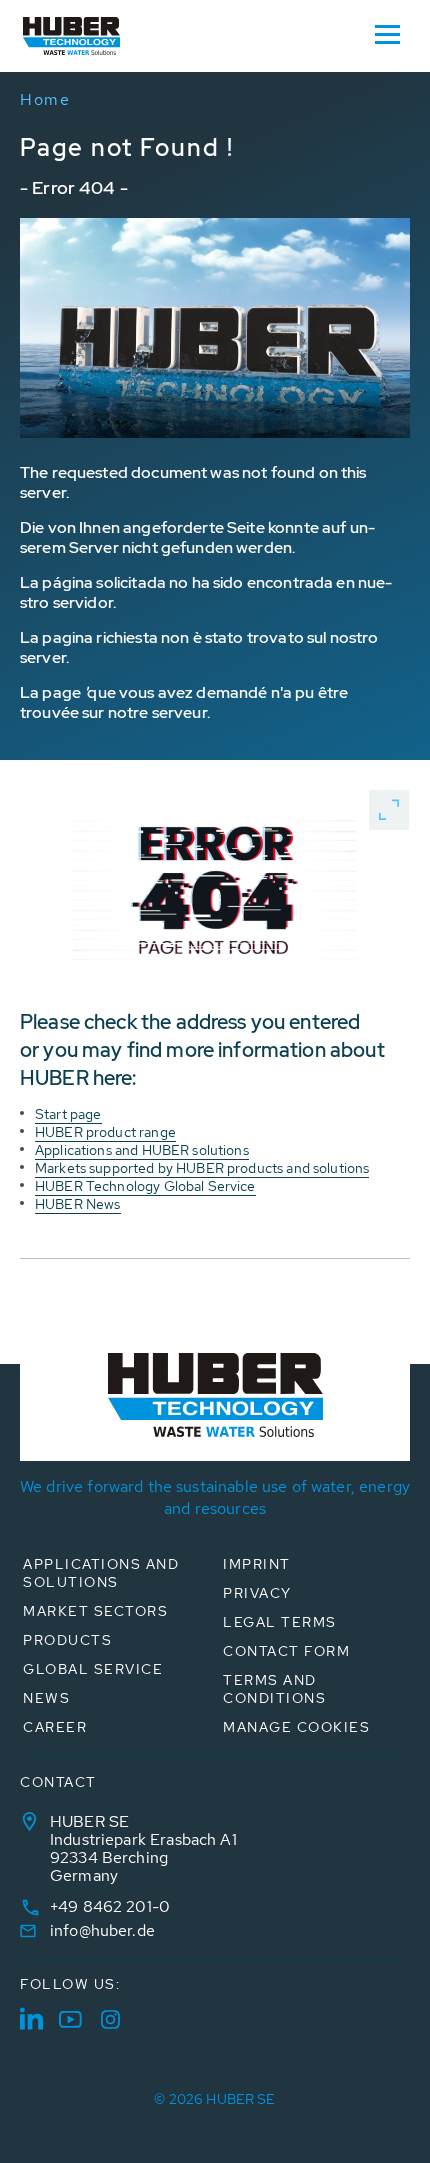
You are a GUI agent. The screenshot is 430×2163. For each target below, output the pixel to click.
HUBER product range (105, 1132)
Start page (68, 1114)
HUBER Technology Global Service (145, 1186)
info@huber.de (102, 1930)
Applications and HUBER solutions (142, 1150)
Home (45, 99)
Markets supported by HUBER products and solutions (202, 1168)
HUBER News (78, 1204)
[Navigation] (387, 33)
